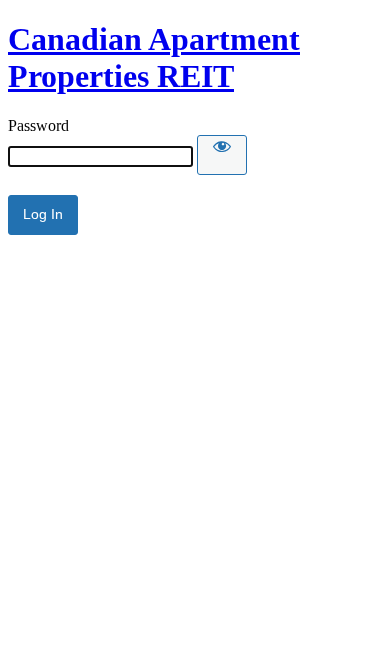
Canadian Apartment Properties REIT (154, 57)
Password (38, 125)
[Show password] (222, 155)
